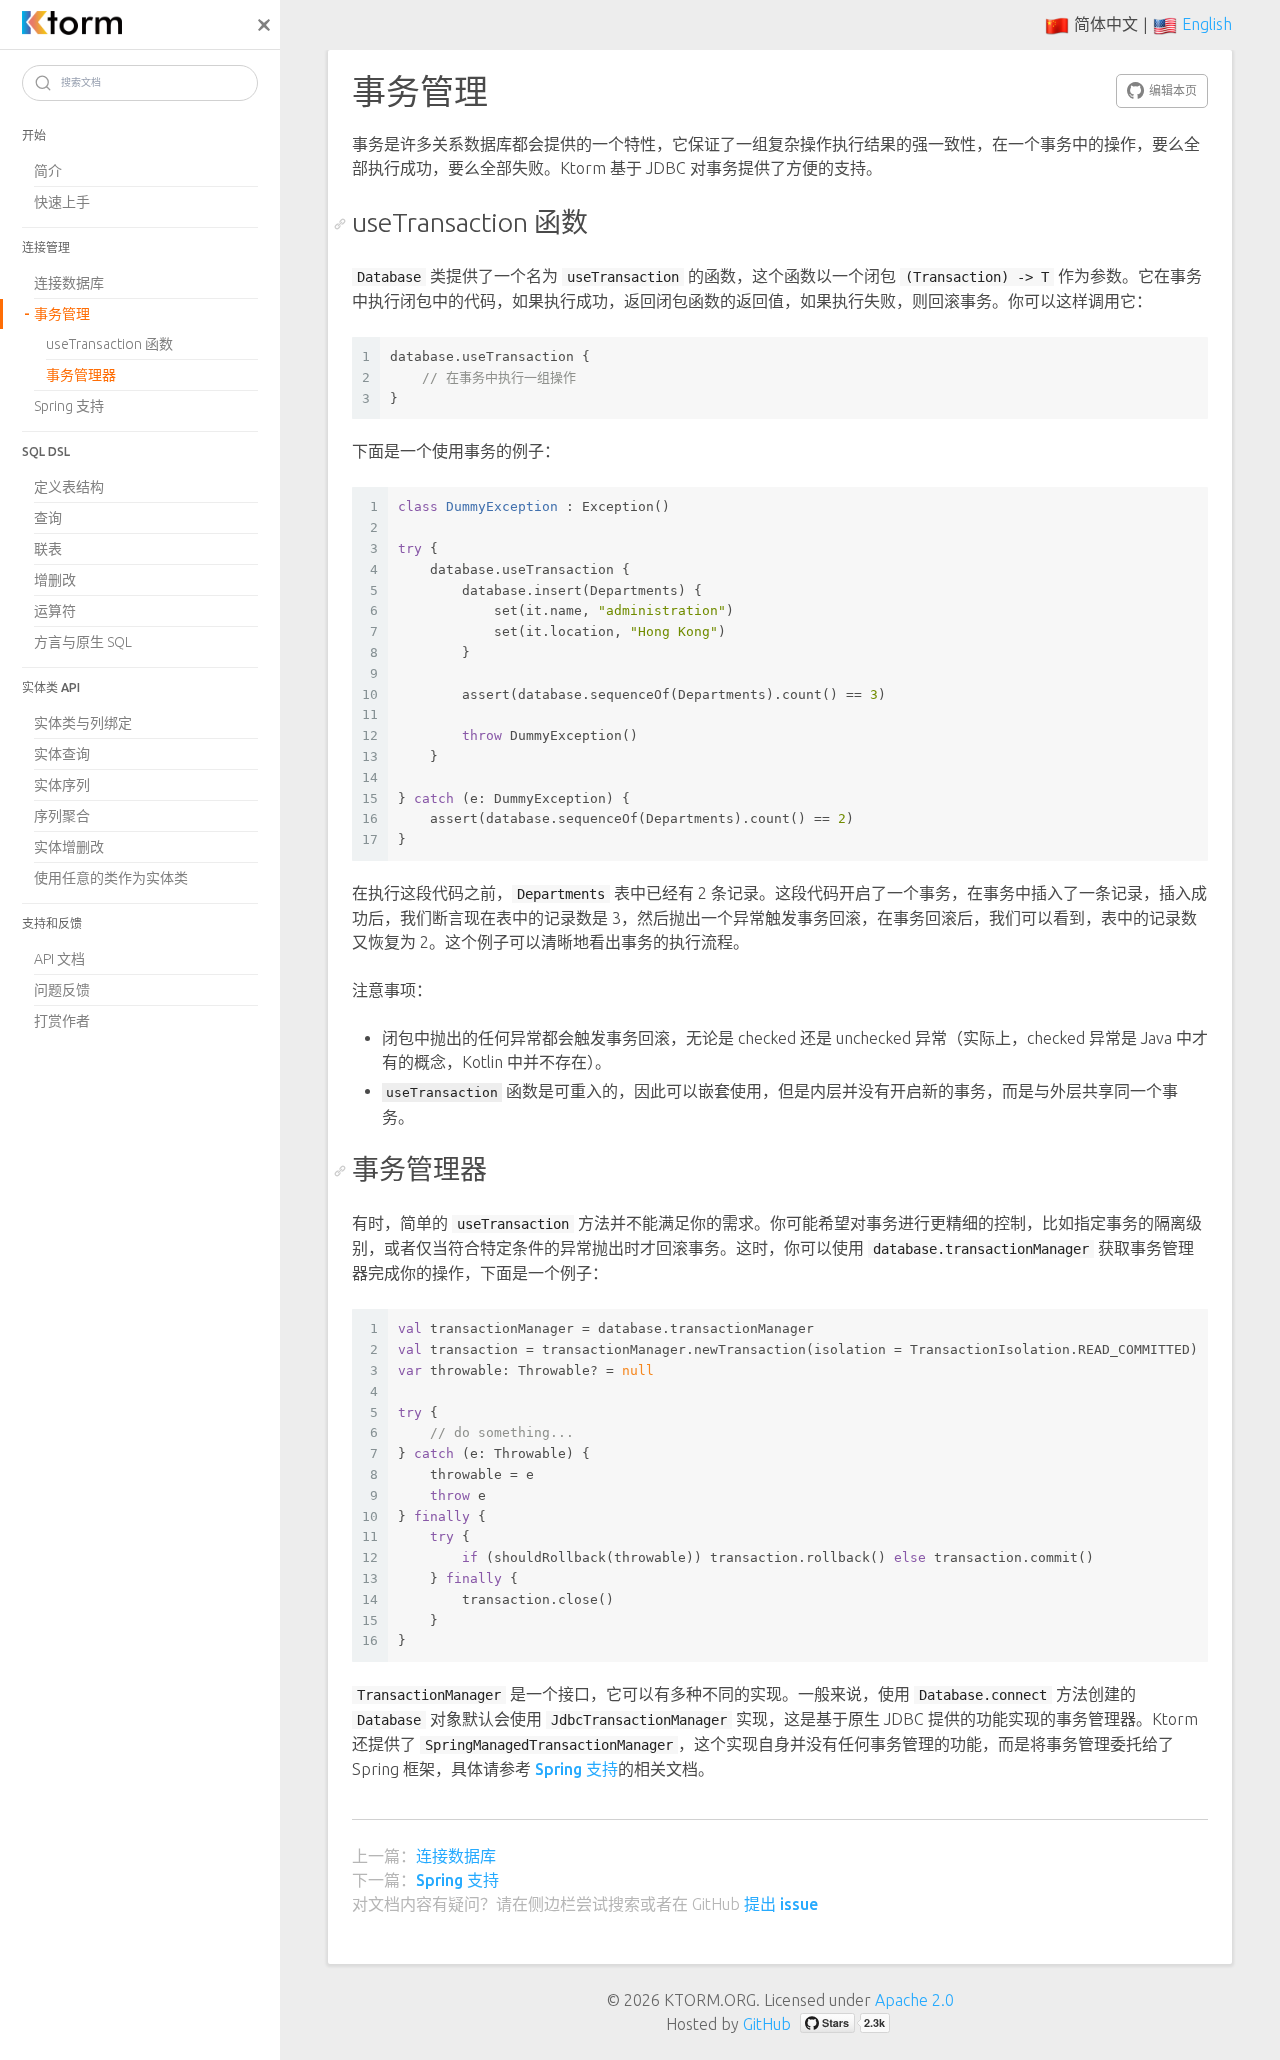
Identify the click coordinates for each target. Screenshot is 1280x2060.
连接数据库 (456, 1856)
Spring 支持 (576, 1769)
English (1207, 24)
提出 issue (781, 1904)
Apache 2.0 (914, 2000)
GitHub (767, 2024)
